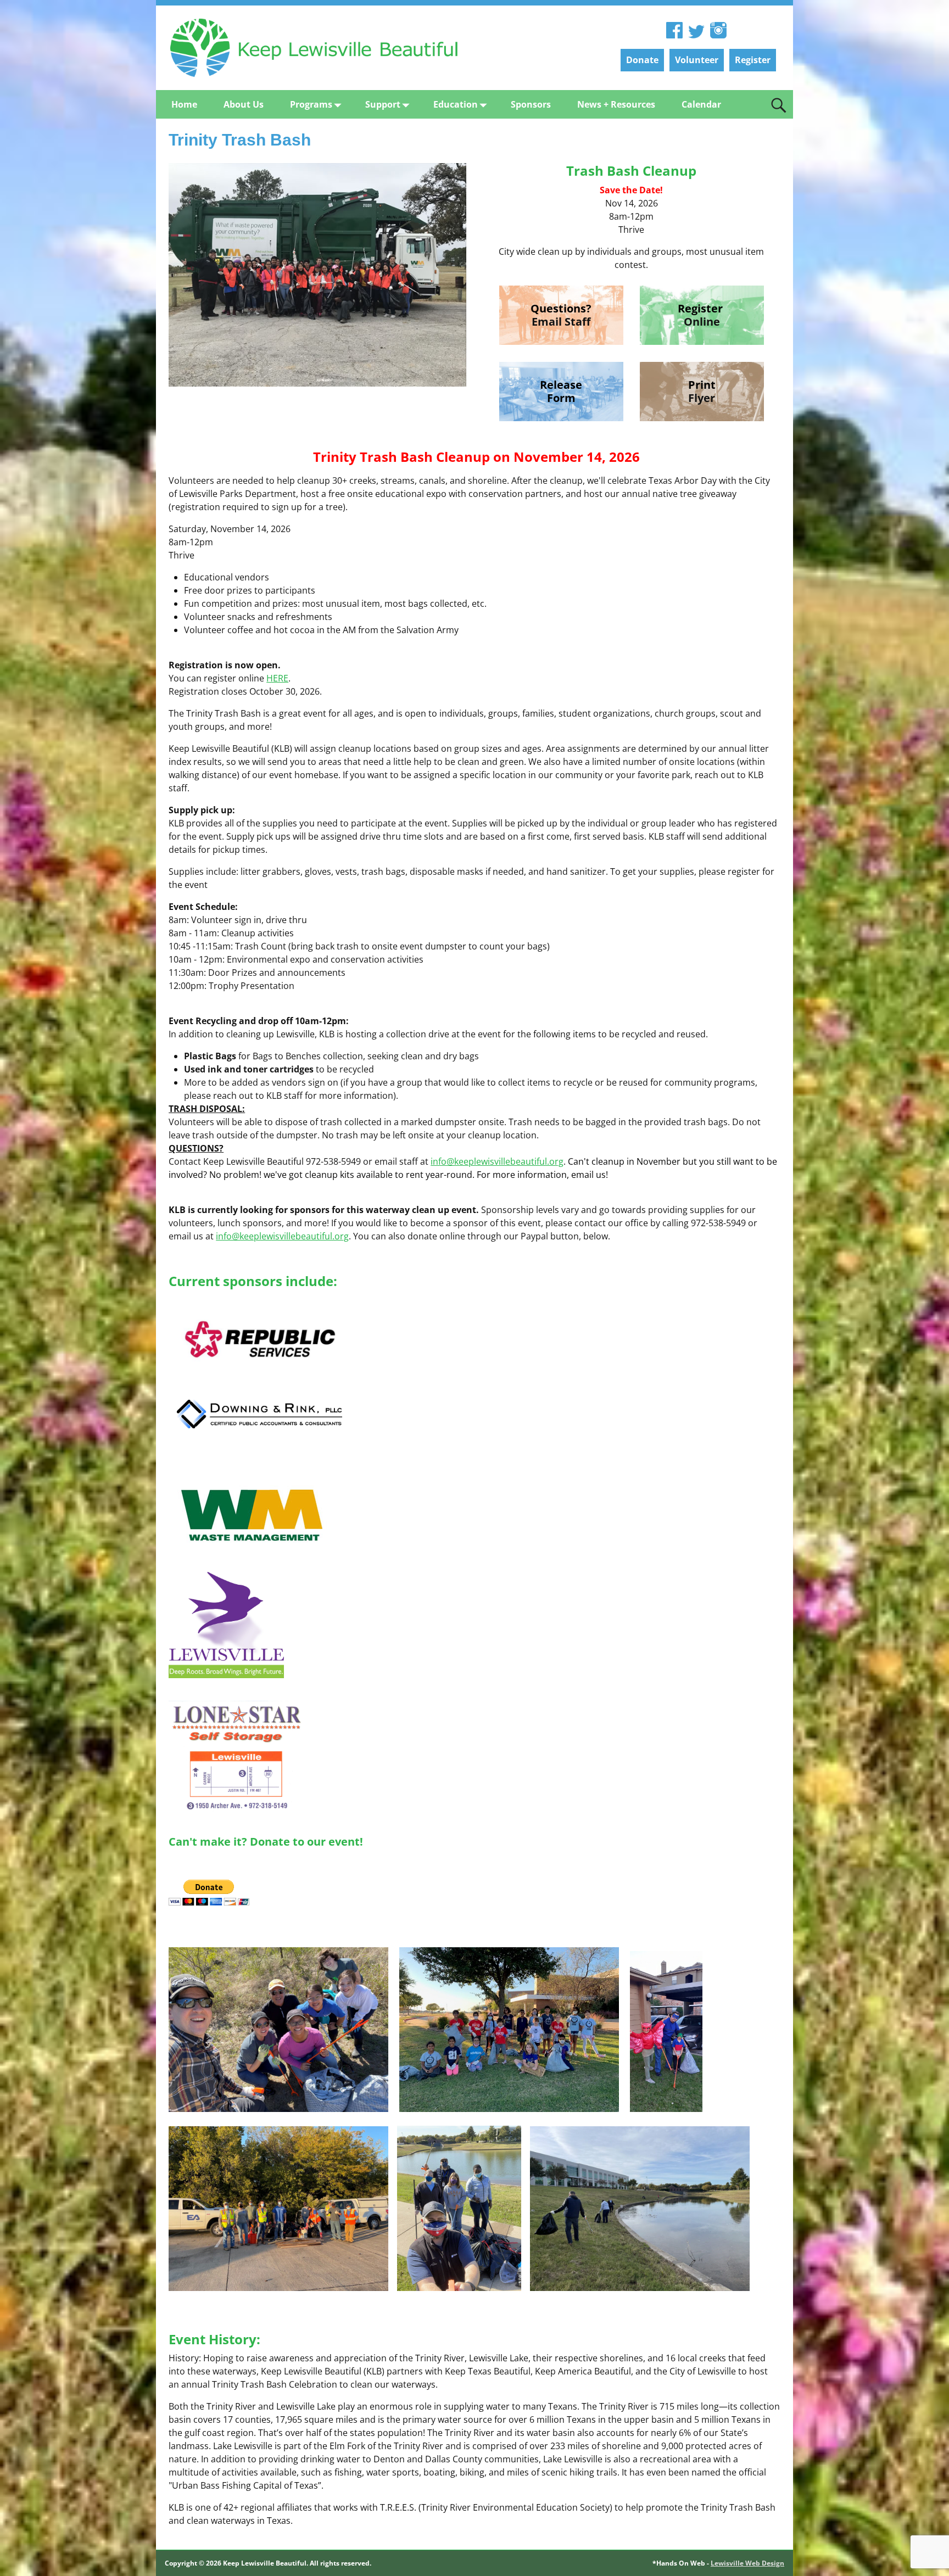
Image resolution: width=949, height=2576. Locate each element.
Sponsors (531, 104)
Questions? (561, 308)
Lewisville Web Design (747, 2563)
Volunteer (697, 60)
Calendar (701, 104)
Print (702, 385)
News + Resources (616, 104)
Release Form (561, 391)
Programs (311, 104)
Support (383, 104)
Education (456, 104)
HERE (277, 678)
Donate (642, 60)
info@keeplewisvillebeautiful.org (497, 1161)
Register (753, 60)
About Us (244, 104)
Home (184, 104)
